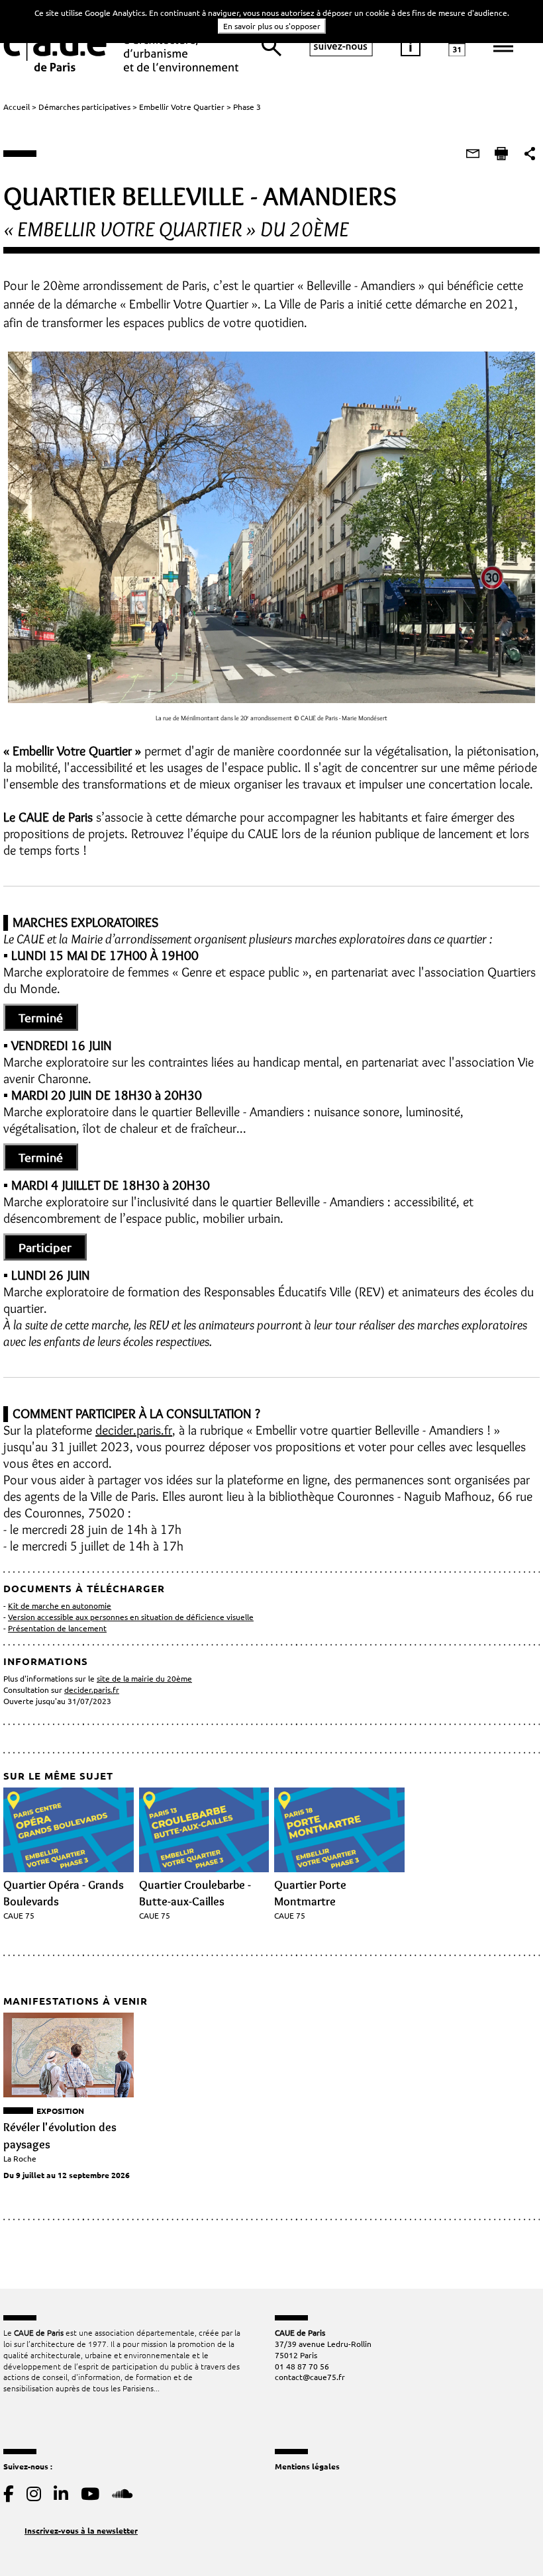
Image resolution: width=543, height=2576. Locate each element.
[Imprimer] (501, 154)
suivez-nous (341, 46)
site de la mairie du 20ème (144, 1678)
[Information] (411, 46)
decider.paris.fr (134, 1430)
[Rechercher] (271, 46)
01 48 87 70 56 (302, 2366)
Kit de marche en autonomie (60, 1605)
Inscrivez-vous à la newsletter (81, 2530)
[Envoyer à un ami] (473, 154)
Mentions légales (307, 2466)
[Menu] (503, 46)
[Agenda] (457, 46)
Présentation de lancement (57, 1628)
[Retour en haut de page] (506, 2539)
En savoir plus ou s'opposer (272, 26)
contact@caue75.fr (310, 2377)
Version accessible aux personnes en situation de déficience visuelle (131, 1617)
